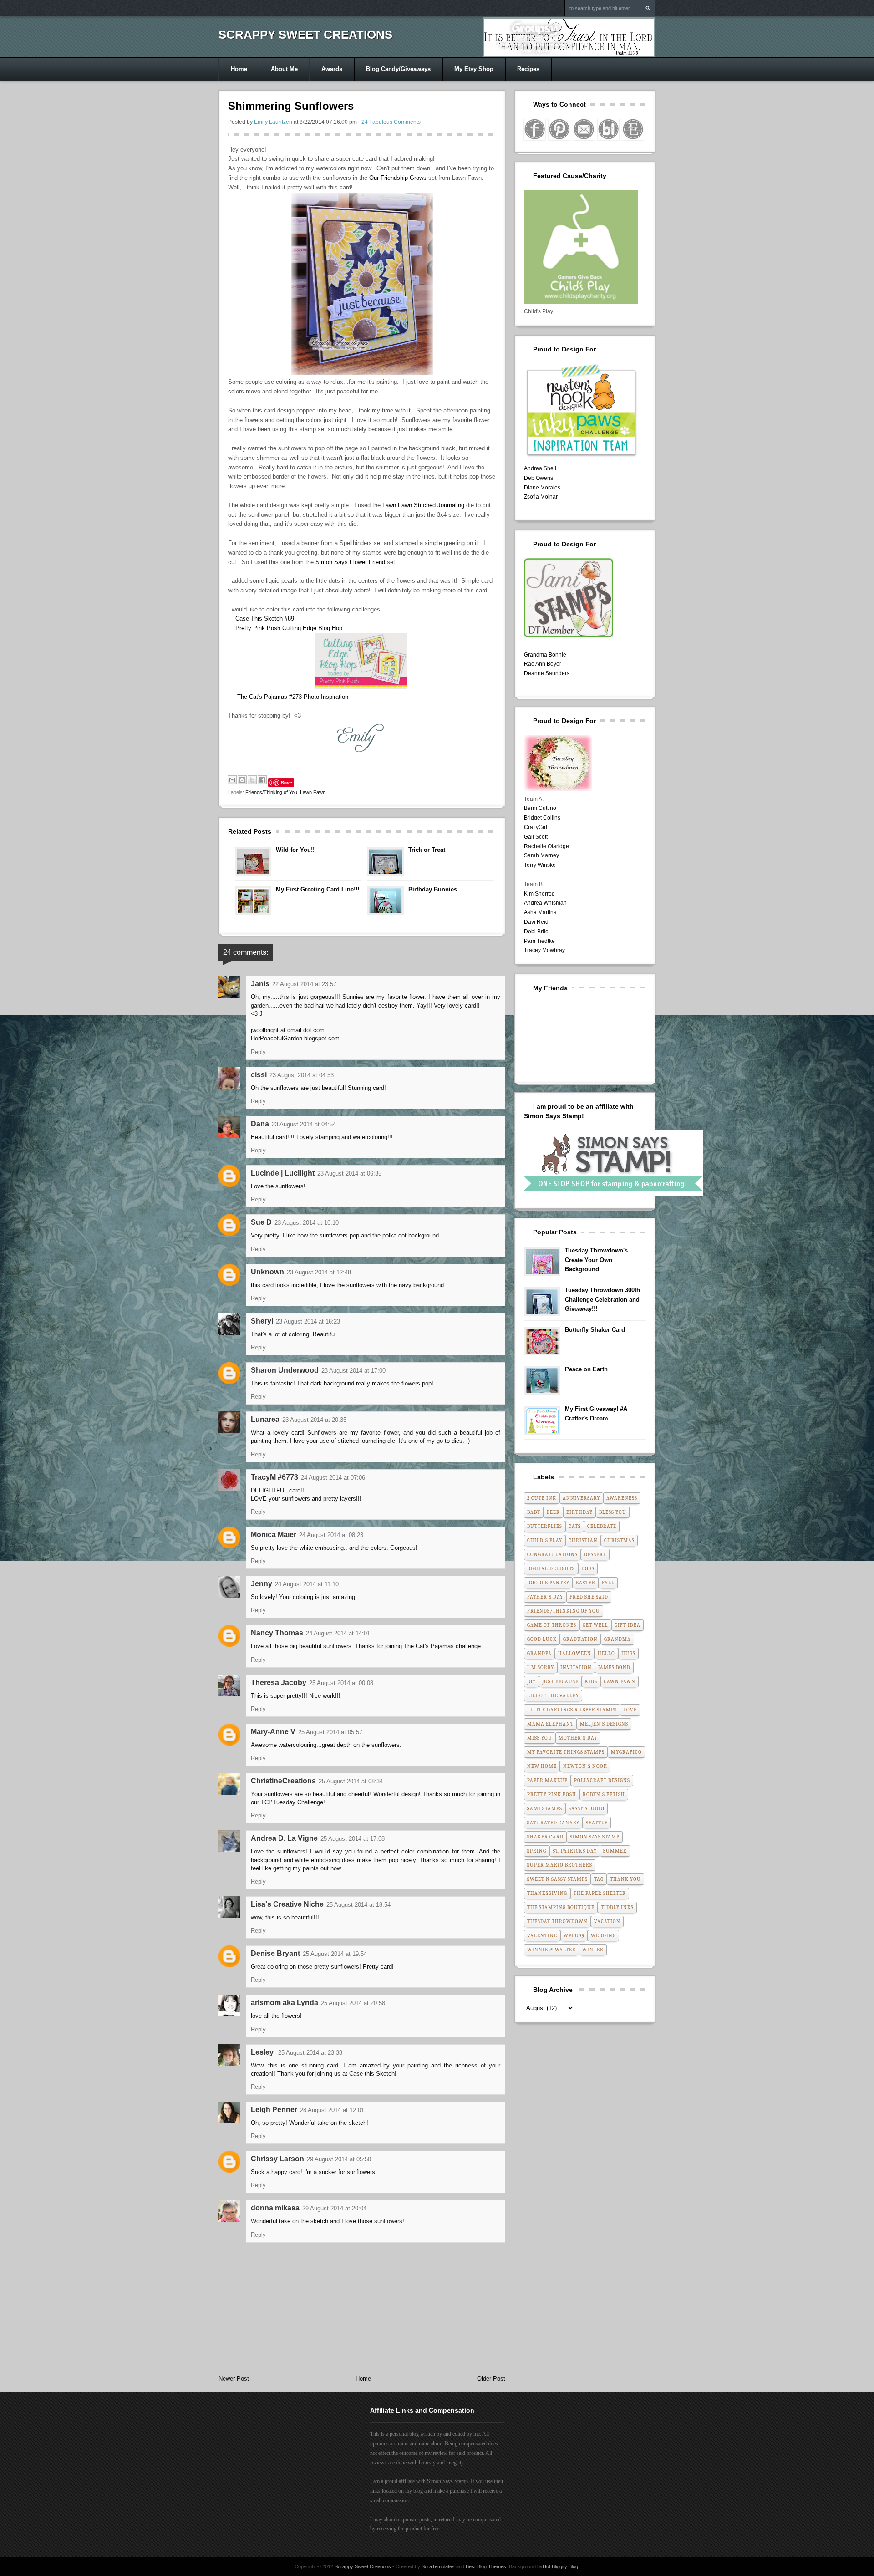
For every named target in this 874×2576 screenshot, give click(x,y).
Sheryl (262, 1321)
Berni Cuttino (540, 808)
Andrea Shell (540, 468)
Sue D (261, 1222)
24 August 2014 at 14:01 (338, 1633)
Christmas (619, 1540)
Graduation (580, 1639)
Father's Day (545, 1597)
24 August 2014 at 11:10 (307, 1584)
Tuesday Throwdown (557, 1922)
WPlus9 (574, 1936)
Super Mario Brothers (560, 1865)
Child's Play (545, 1540)
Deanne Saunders (547, 673)
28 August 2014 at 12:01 (332, 2110)
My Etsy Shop (474, 69)
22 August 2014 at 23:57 (304, 984)
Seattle (597, 1823)
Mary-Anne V (273, 1732)
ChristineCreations (283, 1781)
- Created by (423, 2566)
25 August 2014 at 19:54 (335, 1954)
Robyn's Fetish (604, 1795)
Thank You (625, 1879)
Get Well (595, 1625)
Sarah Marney (541, 855)
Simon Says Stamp (595, 1837)
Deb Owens (539, 478)
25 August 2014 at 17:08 (353, 1839)
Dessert (595, 1555)
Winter (593, 1950)
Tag (599, 1879)
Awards (332, 69)
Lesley (263, 2052)
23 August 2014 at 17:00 (353, 1371)
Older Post (491, 2379)
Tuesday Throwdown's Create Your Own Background (596, 1260)
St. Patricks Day (575, 1851)
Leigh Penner (274, 2110)
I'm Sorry (541, 1667)
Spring (537, 1851)
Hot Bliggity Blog (560, 2566)
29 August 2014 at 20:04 (334, 2208)
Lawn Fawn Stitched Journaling (423, 505)
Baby (534, 1512)
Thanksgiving (547, 1893)
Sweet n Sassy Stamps (557, 1879)
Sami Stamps (545, 1809)
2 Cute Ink (542, 1498)
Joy (531, 1682)
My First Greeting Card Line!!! (318, 889)
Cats (575, 1526)
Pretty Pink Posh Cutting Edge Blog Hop (289, 628)
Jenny (262, 1584)
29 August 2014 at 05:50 (339, 2159)
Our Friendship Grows (398, 178)
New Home (542, 1766)
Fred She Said (589, 1597)
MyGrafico (626, 1752)
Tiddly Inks (617, 1907)
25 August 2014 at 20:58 (353, 2003)
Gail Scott (536, 837)
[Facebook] (535, 129)
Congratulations (552, 1555)
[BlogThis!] (242, 780)
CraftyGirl (536, 827)
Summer (615, 1851)
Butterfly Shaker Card (595, 1330)
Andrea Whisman (545, 903)
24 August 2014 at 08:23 (331, 1535)
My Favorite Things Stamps (566, 1752)
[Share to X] (252, 780)
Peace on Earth (586, 1369)
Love (630, 1710)
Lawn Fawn (313, 792)
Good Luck (542, 1639)
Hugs (628, 1653)
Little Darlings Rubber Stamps (572, 1710)
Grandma (617, 1639)
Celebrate (602, 1526)
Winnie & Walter (551, 1950)
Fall (608, 1583)
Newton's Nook (585, 1766)
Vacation (607, 1922)
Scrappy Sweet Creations (305, 35)
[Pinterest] (559, 129)
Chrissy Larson (277, 2159)
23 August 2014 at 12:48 (319, 1272)
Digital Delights (551, 1569)
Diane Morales (542, 488)
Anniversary (581, 1498)
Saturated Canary (553, 1823)
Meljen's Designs (604, 1724)
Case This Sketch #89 (265, 619)
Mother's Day (578, 1738)
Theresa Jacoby (279, 1683)
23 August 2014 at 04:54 (304, 1124)
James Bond (614, 1667)
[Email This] (232, 780)
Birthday (579, 1512)
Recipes (528, 69)
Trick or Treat (427, 850)
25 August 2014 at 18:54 (358, 1905)
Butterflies (545, 1526)
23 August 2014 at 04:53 (302, 1075)
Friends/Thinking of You (271, 792)
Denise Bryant (275, 1953)
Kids (591, 1682)
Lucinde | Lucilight (283, 1173)
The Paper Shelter (600, 1893)
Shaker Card (545, 1837)
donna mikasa (275, 2208)
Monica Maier (274, 1535)
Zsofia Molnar (541, 497)
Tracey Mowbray (544, 950)
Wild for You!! (295, 850)
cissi (259, 1075)
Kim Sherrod (539, 894)
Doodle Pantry (548, 1583)
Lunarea (265, 1419)
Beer (553, 1512)
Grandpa (539, 1653)
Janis (260, 984)
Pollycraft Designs (602, 1780)
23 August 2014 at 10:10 (307, 1223)
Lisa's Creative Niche (287, 1904)
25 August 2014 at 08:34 (351, 1781)
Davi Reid (536, 922)
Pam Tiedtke (539, 941)
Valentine (542, 1936)
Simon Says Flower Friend (350, 562)
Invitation (576, 1667)
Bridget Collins (542, 818)
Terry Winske (540, 865)
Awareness (622, 1498)
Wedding (603, 1936)
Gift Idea (628, 1625)
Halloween (575, 1653)
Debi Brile (536, 932)
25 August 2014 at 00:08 (341, 1683)
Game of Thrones (552, 1625)
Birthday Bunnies (433, 889)
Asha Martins (540, 912)
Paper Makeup (547, 1780)
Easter (586, 1583)
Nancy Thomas (277, 1633)
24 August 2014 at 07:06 (333, 1478)
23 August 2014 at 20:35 (314, 1420)
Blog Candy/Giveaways (398, 69)
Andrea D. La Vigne (284, 1838)
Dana (260, 1124)
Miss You (540, 1738)
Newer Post (234, 2379)
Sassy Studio (587, 1809)
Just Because (560, 1682)
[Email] (584, 129)
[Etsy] (633, 129)
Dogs (588, 1569)
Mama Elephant (550, 1724)
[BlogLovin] (608, 129)
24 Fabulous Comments (391, 122)
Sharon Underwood (285, 1370)
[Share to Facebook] (262, 780)
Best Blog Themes (486, 2566)
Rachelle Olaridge (546, 846)
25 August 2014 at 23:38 (310, 2053)
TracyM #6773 (274, 1477)
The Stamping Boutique (561, 1907)
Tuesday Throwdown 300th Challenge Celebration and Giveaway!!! (602, 1300)
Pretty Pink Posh (552, 1795)
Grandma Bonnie (545, 655)
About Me (284, 69)
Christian (583, 1540)
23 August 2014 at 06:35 (349, 1173)
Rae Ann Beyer (543, 664)
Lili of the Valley (553, 1696)
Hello (606, 1653)
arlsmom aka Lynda (285, 2003)
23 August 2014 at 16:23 (308, 1321)
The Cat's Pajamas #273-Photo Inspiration (293, 697)
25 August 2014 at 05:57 (330, 1732)
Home (239, 69)
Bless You (613, 1512)
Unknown (267, 1272)
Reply (258, 1052)
